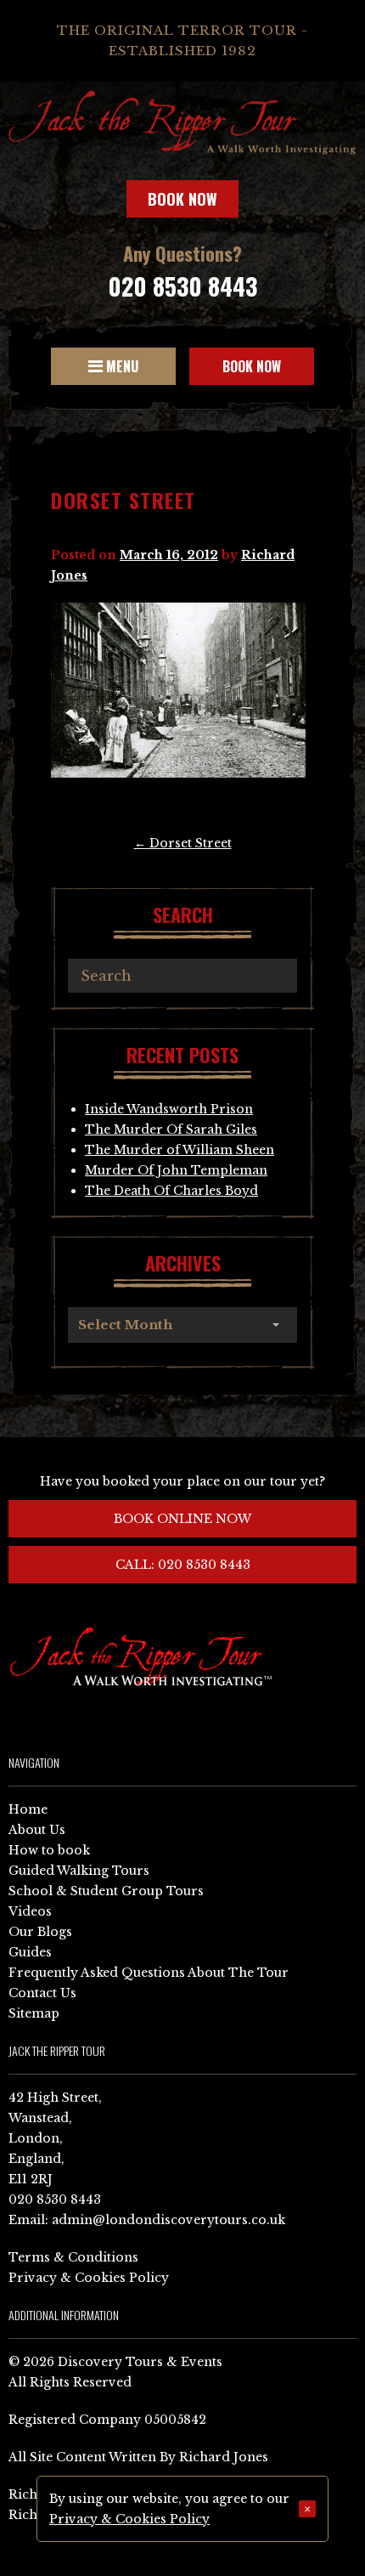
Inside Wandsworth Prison (169, 1109)
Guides (30, 1952)
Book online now (182, 1519)
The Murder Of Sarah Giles (171, 1129)
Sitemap (34, 2013)
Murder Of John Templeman (176, 1170)
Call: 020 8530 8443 (183, 1565)
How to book (49, 1850)
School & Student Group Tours (106, 1891)
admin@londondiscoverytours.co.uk (168, 2220)
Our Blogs (40, 1932)
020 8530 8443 (182, 286)
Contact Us (42, 1993)
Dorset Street (183, 843)
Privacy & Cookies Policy (89, 2278)
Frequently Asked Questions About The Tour (149, 1973)
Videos (30, 1911)
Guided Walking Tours (79, 1871)
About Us (37, 1830)
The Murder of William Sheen (180, 1150)
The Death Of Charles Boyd (171, 1191)
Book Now (182, 199)
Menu (121, 366)
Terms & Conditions (73, 2257)
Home (28, 1809)
